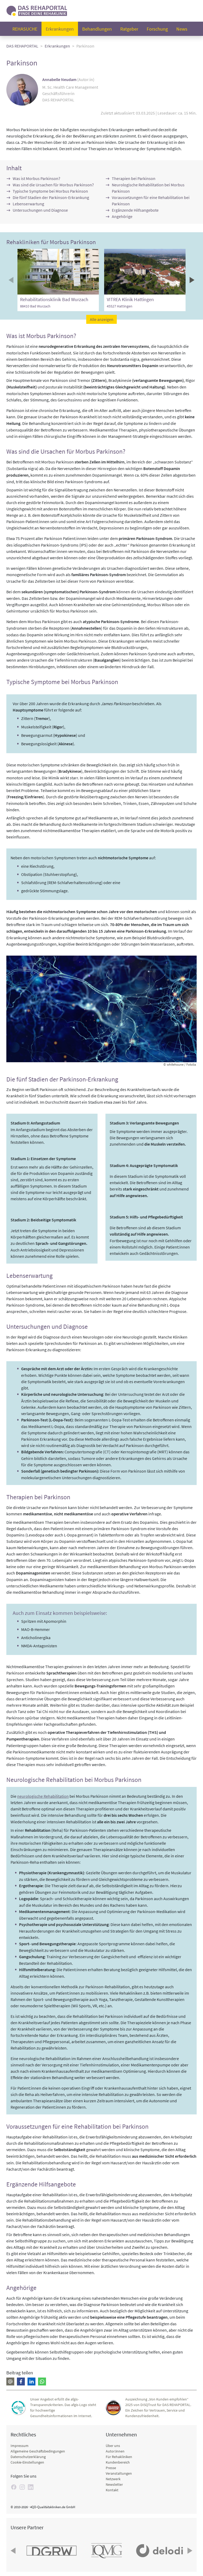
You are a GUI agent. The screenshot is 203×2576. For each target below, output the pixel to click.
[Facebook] (14, 2487)
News (182, 29)
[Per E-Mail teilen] (10, 2382)
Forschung (157, 29)
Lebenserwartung (28, 204)
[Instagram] (22, 2487)
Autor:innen (115, 2451)
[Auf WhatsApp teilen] (42, 2382)
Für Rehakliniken (119, 2457)
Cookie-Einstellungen (27, 2462)
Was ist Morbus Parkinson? (36, 178)
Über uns (113, 2446)
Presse (111, 2468)
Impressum (20, 2446)
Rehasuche (25, 29)
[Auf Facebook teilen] (21, 2382)
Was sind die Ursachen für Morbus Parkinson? (53, 185)
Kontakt (112, 2490)
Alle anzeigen (102, 319)
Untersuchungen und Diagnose (40, 210)
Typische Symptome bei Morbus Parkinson (50, 191)
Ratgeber (129, 29)
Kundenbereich (118, 2462)
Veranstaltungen (119, 2473)
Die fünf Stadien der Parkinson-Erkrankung (51, 197)
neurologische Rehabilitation (43, 1796)
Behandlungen (97, 29)
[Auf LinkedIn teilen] (31, 2382)
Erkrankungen (60, 29)
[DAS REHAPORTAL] (37, 10)
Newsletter (114, 2484)
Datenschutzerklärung (28, 2457)
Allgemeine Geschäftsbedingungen (38, 2451)
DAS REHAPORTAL (22, 46)
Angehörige (122, 216)
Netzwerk (113, 2479)
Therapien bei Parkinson (134, 178)
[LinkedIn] (31, 2487)
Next (191, 280)
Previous (12, 280)
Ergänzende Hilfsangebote (135, 210)
